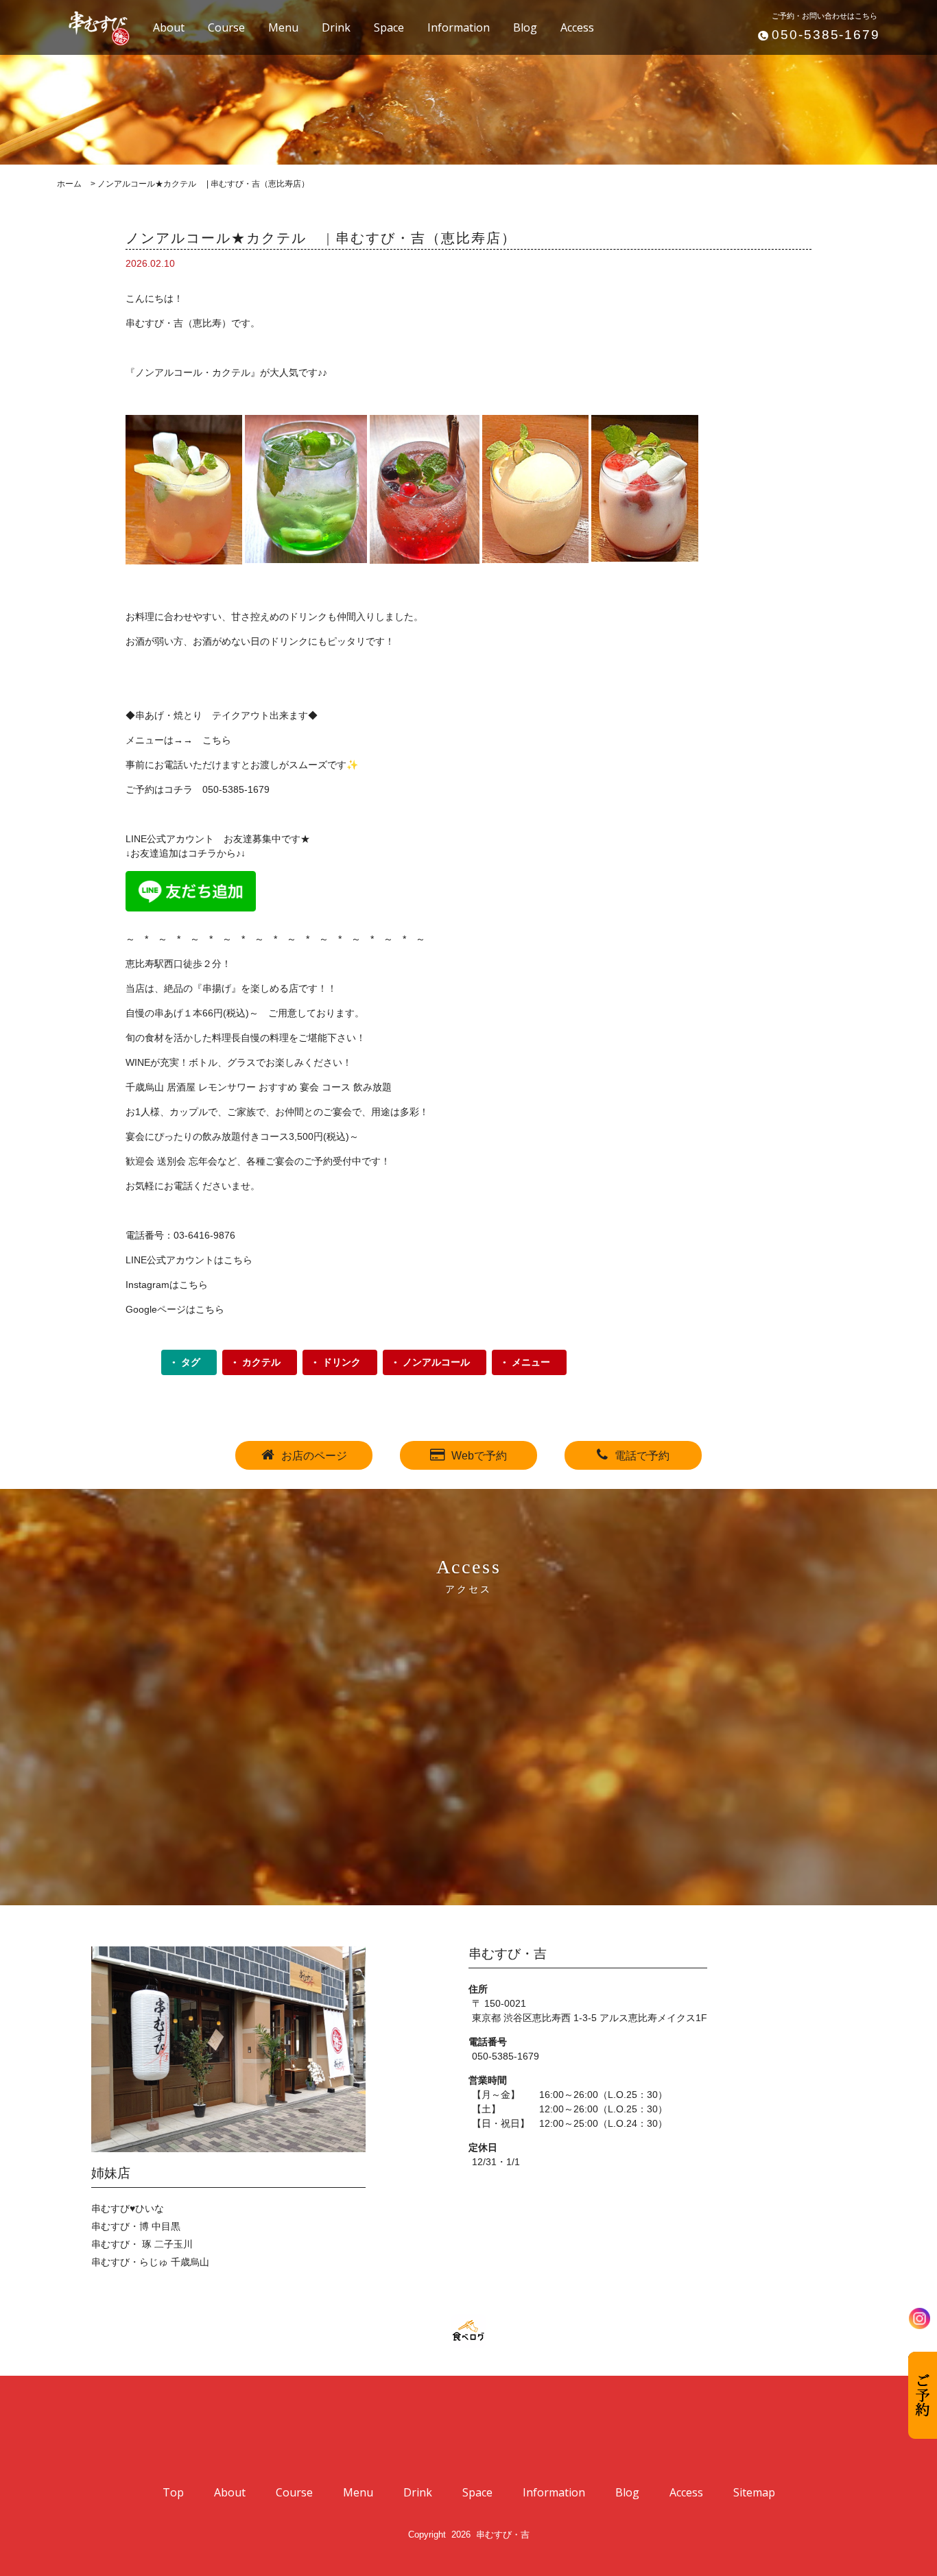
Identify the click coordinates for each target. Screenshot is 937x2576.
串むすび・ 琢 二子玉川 (142, 2244)
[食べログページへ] (468, 2331)
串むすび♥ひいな (128, 2208)
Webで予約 (479, 1456)
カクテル (261, 1362)
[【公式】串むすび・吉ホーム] (91, 26)
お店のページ (314, 1456)
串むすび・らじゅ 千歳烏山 (150, 2262)
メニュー (531, 1362)
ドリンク (342, 1362)
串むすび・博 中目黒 (136, 2226)
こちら (217, 740)
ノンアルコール (436, 1362)
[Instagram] (920, 2318)
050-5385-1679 (826, 35)
